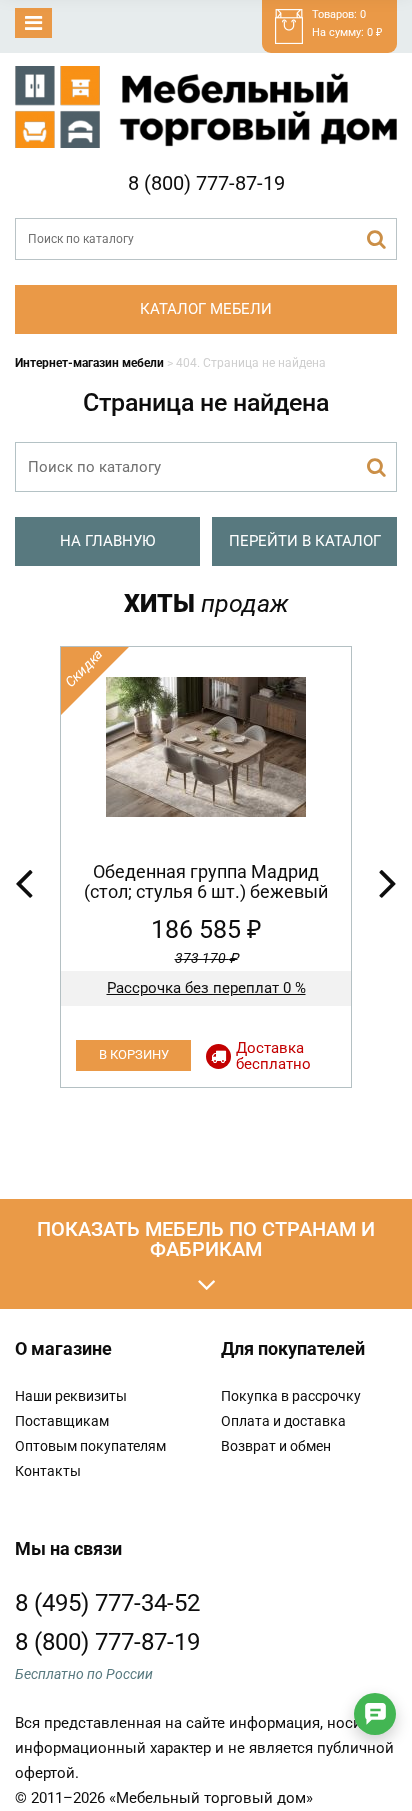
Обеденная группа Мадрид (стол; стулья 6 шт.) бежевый (206, 881)
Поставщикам (62, 1421)
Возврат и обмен (276, 1446)
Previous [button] (24, 882)
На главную (107, 541)
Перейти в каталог (305, 541)
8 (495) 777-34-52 (107, 1603)
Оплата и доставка (283, 1421)
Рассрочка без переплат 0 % (206, 988)
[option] (206, 867)
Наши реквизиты (71, 1396)
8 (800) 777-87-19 (206, 183)
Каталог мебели (206, 309)
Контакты (48, 1471)
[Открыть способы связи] (375, 1714)
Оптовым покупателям (90, 1446)
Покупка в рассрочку (291, 1396)
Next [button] (388, 882)
